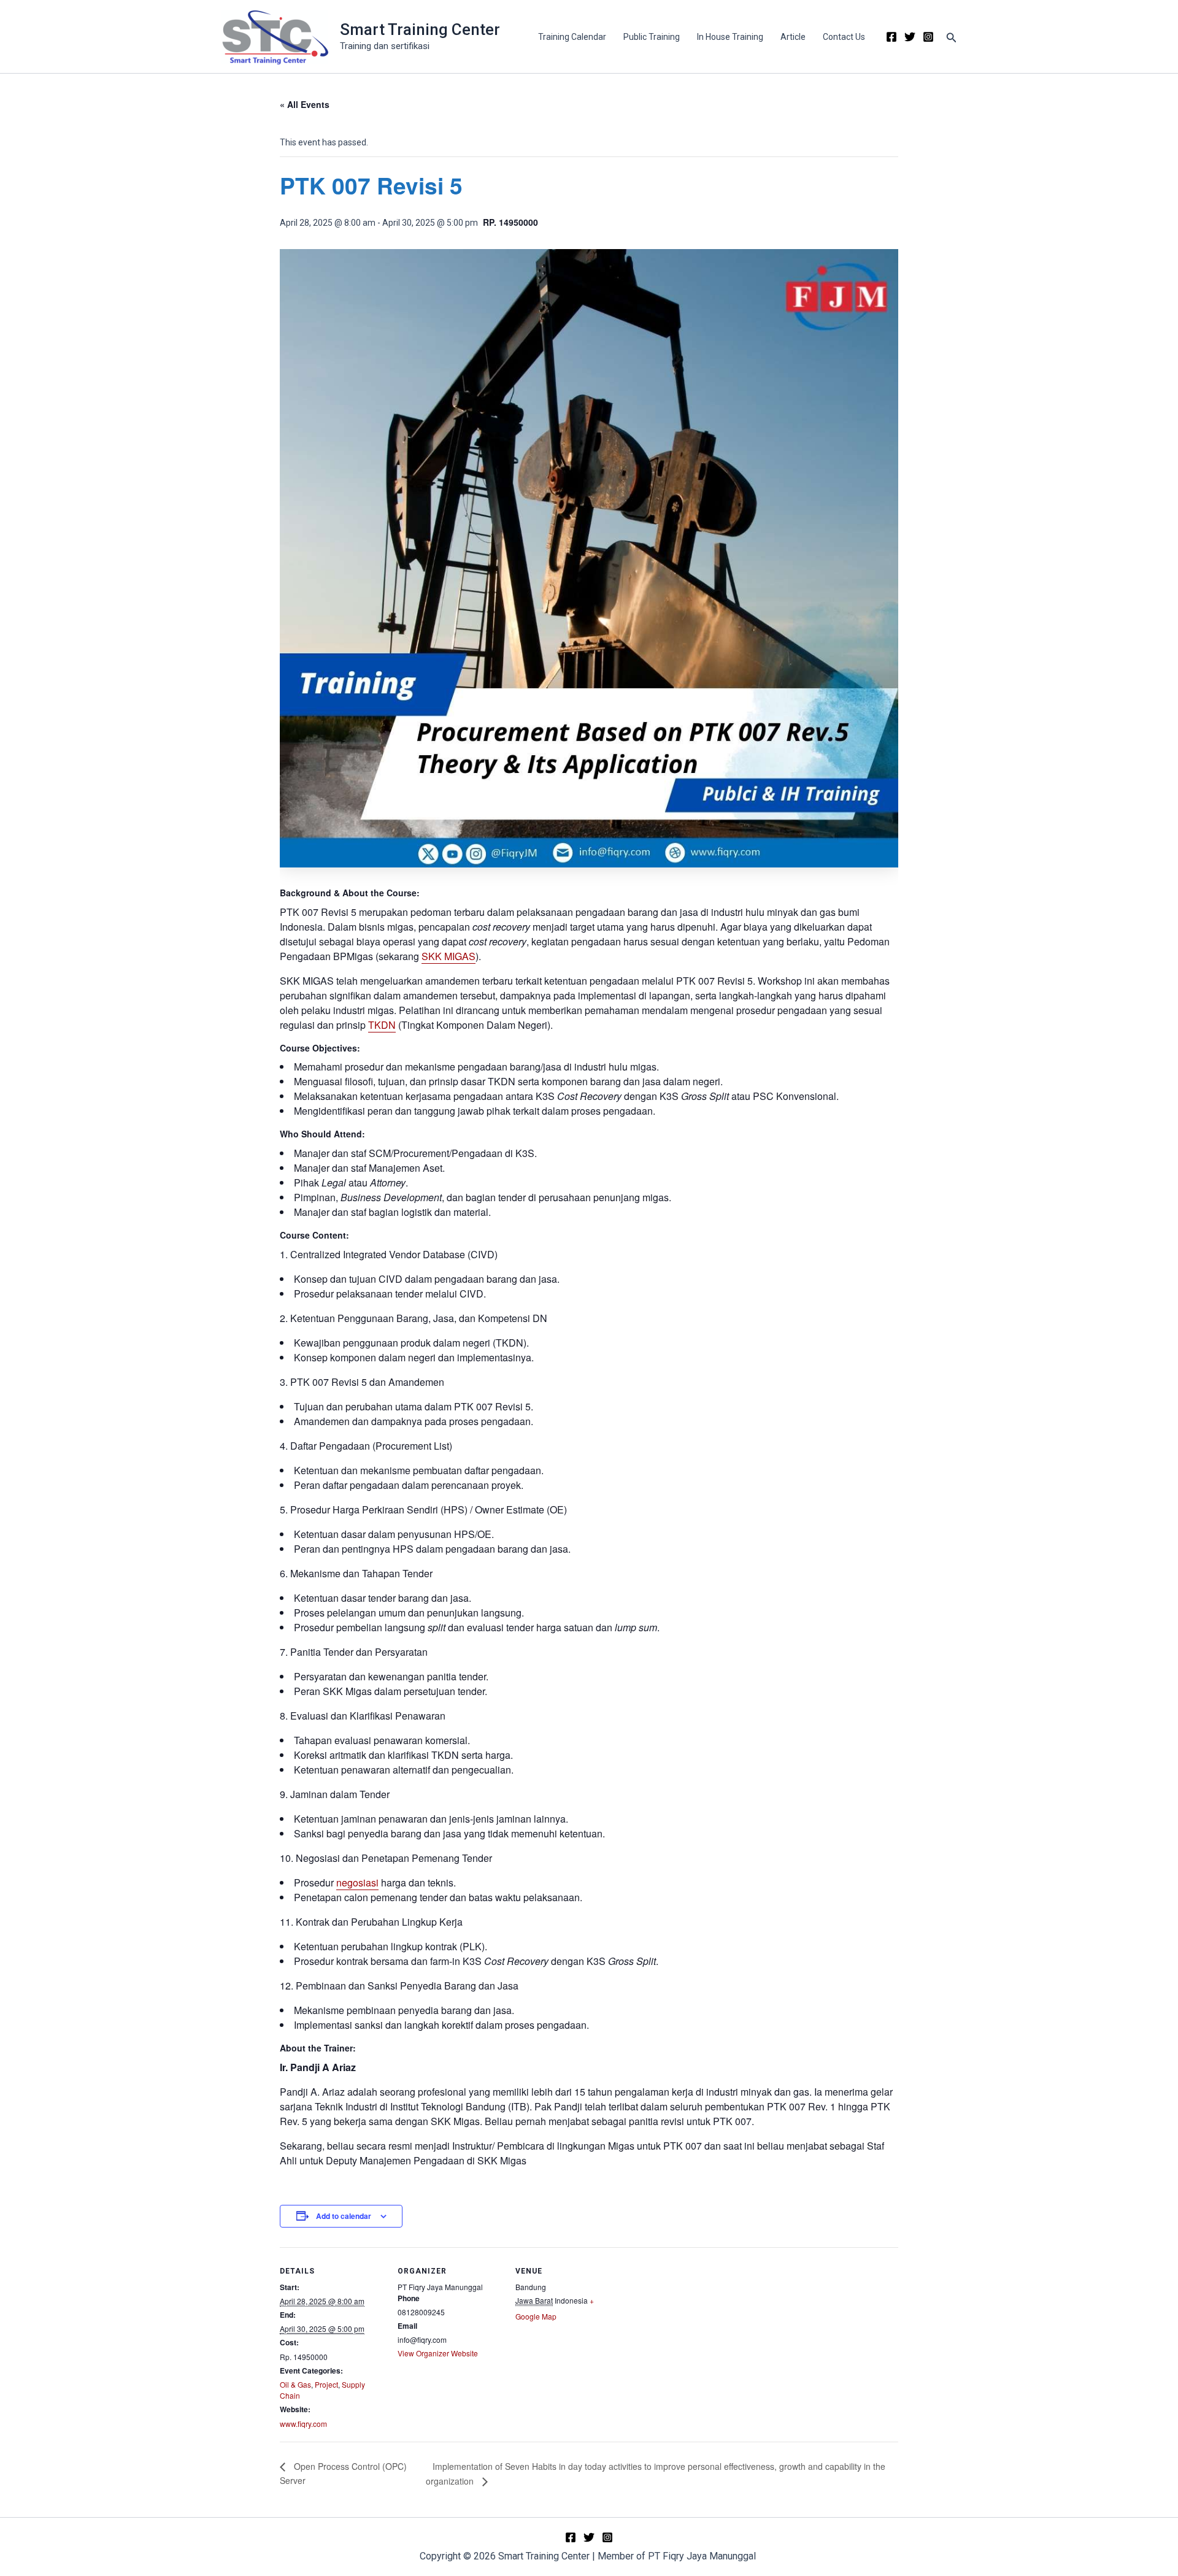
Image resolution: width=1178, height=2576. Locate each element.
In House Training (730, 37)
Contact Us (844, 37)
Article (793, 37)
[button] (952, 37)
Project (326, 2384)
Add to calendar (344, 2216)
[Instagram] (928, 37)
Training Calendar (572, 37)
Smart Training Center (420, 29)
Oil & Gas (295, 2384)
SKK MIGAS (448, 956)
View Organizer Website (438, 2353)
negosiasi (357, 1882)
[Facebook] (891, 37)
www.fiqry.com (303, 2424)
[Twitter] (910, 37)
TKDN (382, 1025)
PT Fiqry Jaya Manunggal (703, 2556)
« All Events (305, 104)
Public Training (652, 37)
